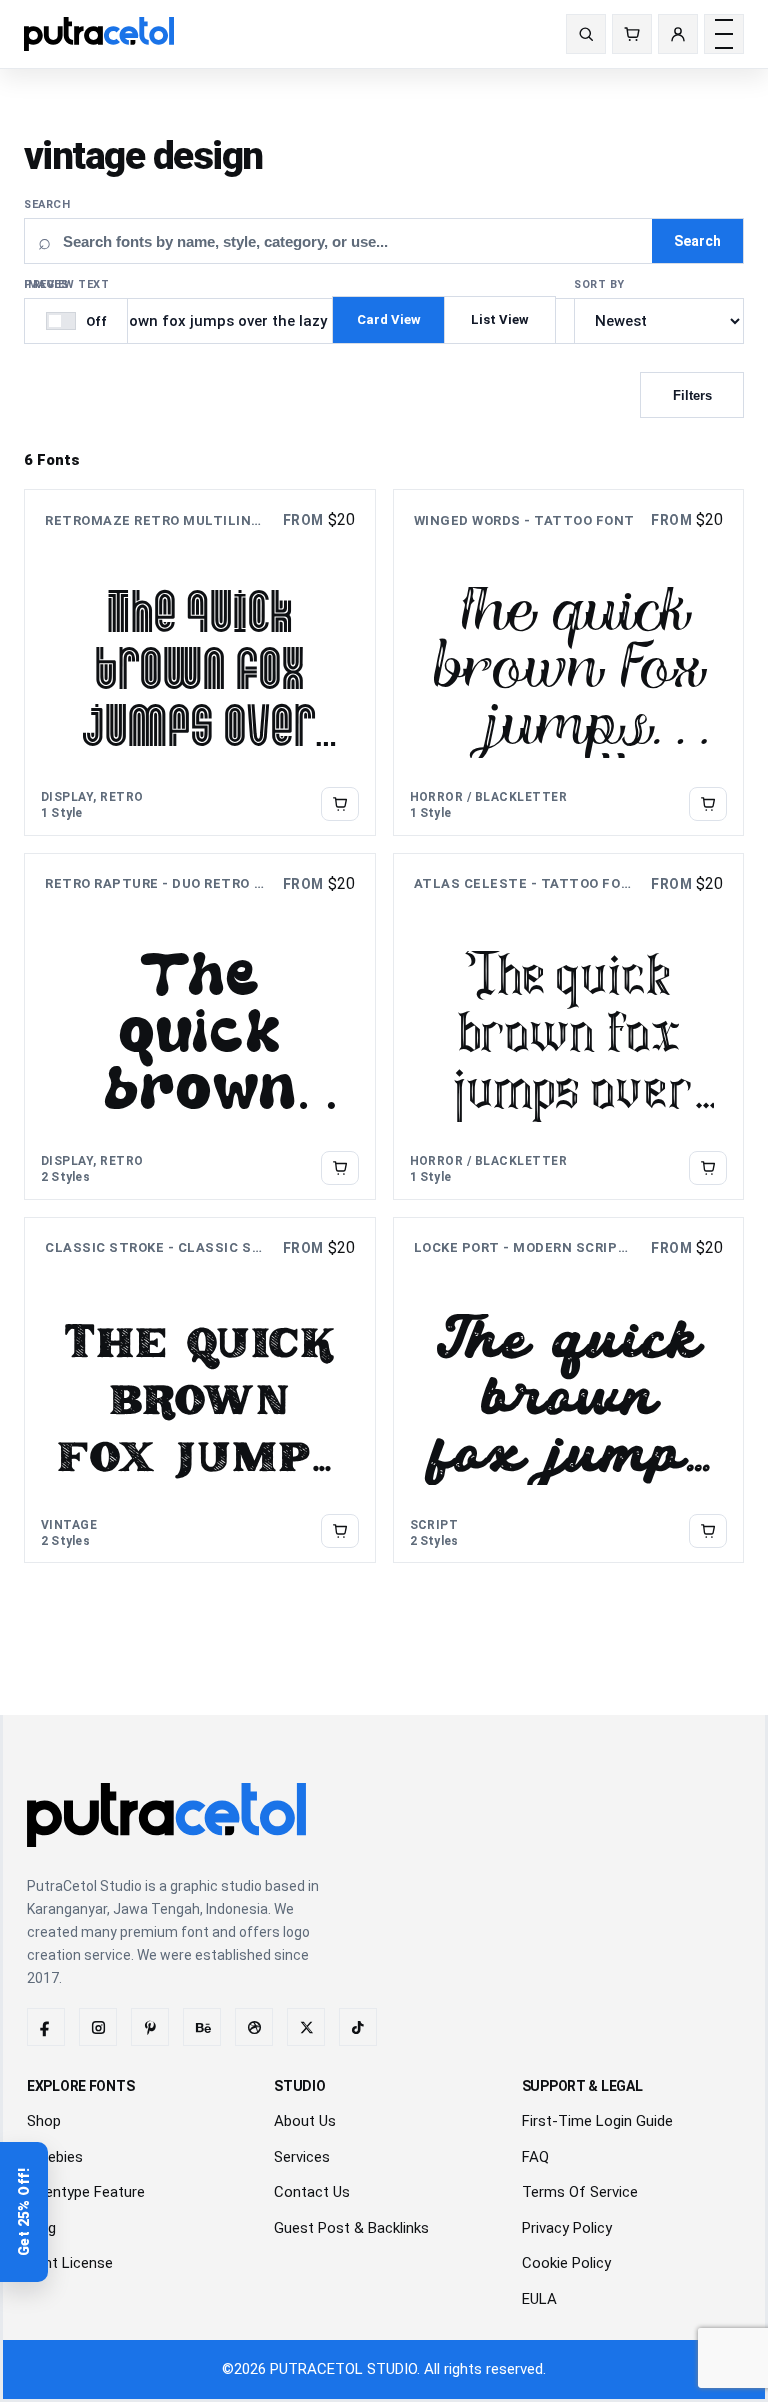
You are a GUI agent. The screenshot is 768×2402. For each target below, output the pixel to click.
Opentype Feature (86, 2192)
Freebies (55, 2157)
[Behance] (202, 2027)
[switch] (76, 321)
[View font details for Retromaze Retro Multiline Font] (340, 804)
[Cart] (632, 34)
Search (47, 204)
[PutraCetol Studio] (107, 34)
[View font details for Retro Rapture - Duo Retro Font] (340, 1167)
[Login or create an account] (678, 34)
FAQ (535, 2157)
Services (302, 2157)
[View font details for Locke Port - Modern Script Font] (708, 1531)
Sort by (599, 284)
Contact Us (312, 2192)
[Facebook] (46, 2027)
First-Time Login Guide (597, 2121)
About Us (305, 2121)
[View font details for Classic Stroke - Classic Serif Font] (340, 1531)
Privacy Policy (567, 2228)
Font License (70, 2263)
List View (500, 319)
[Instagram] (98, 2027)
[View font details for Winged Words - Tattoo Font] (708, 804)
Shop (44, 2121)
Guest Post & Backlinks (351, 2228)
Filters (692, 395)
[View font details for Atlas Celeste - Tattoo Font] (708, 1167)
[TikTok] (358, 2027)
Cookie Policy (566, 2263)
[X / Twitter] (306, 2027)
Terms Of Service (580, 2192)
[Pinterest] (150, 2027)
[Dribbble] (254, 2027)
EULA (539, 2299)
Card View (389, 319)
